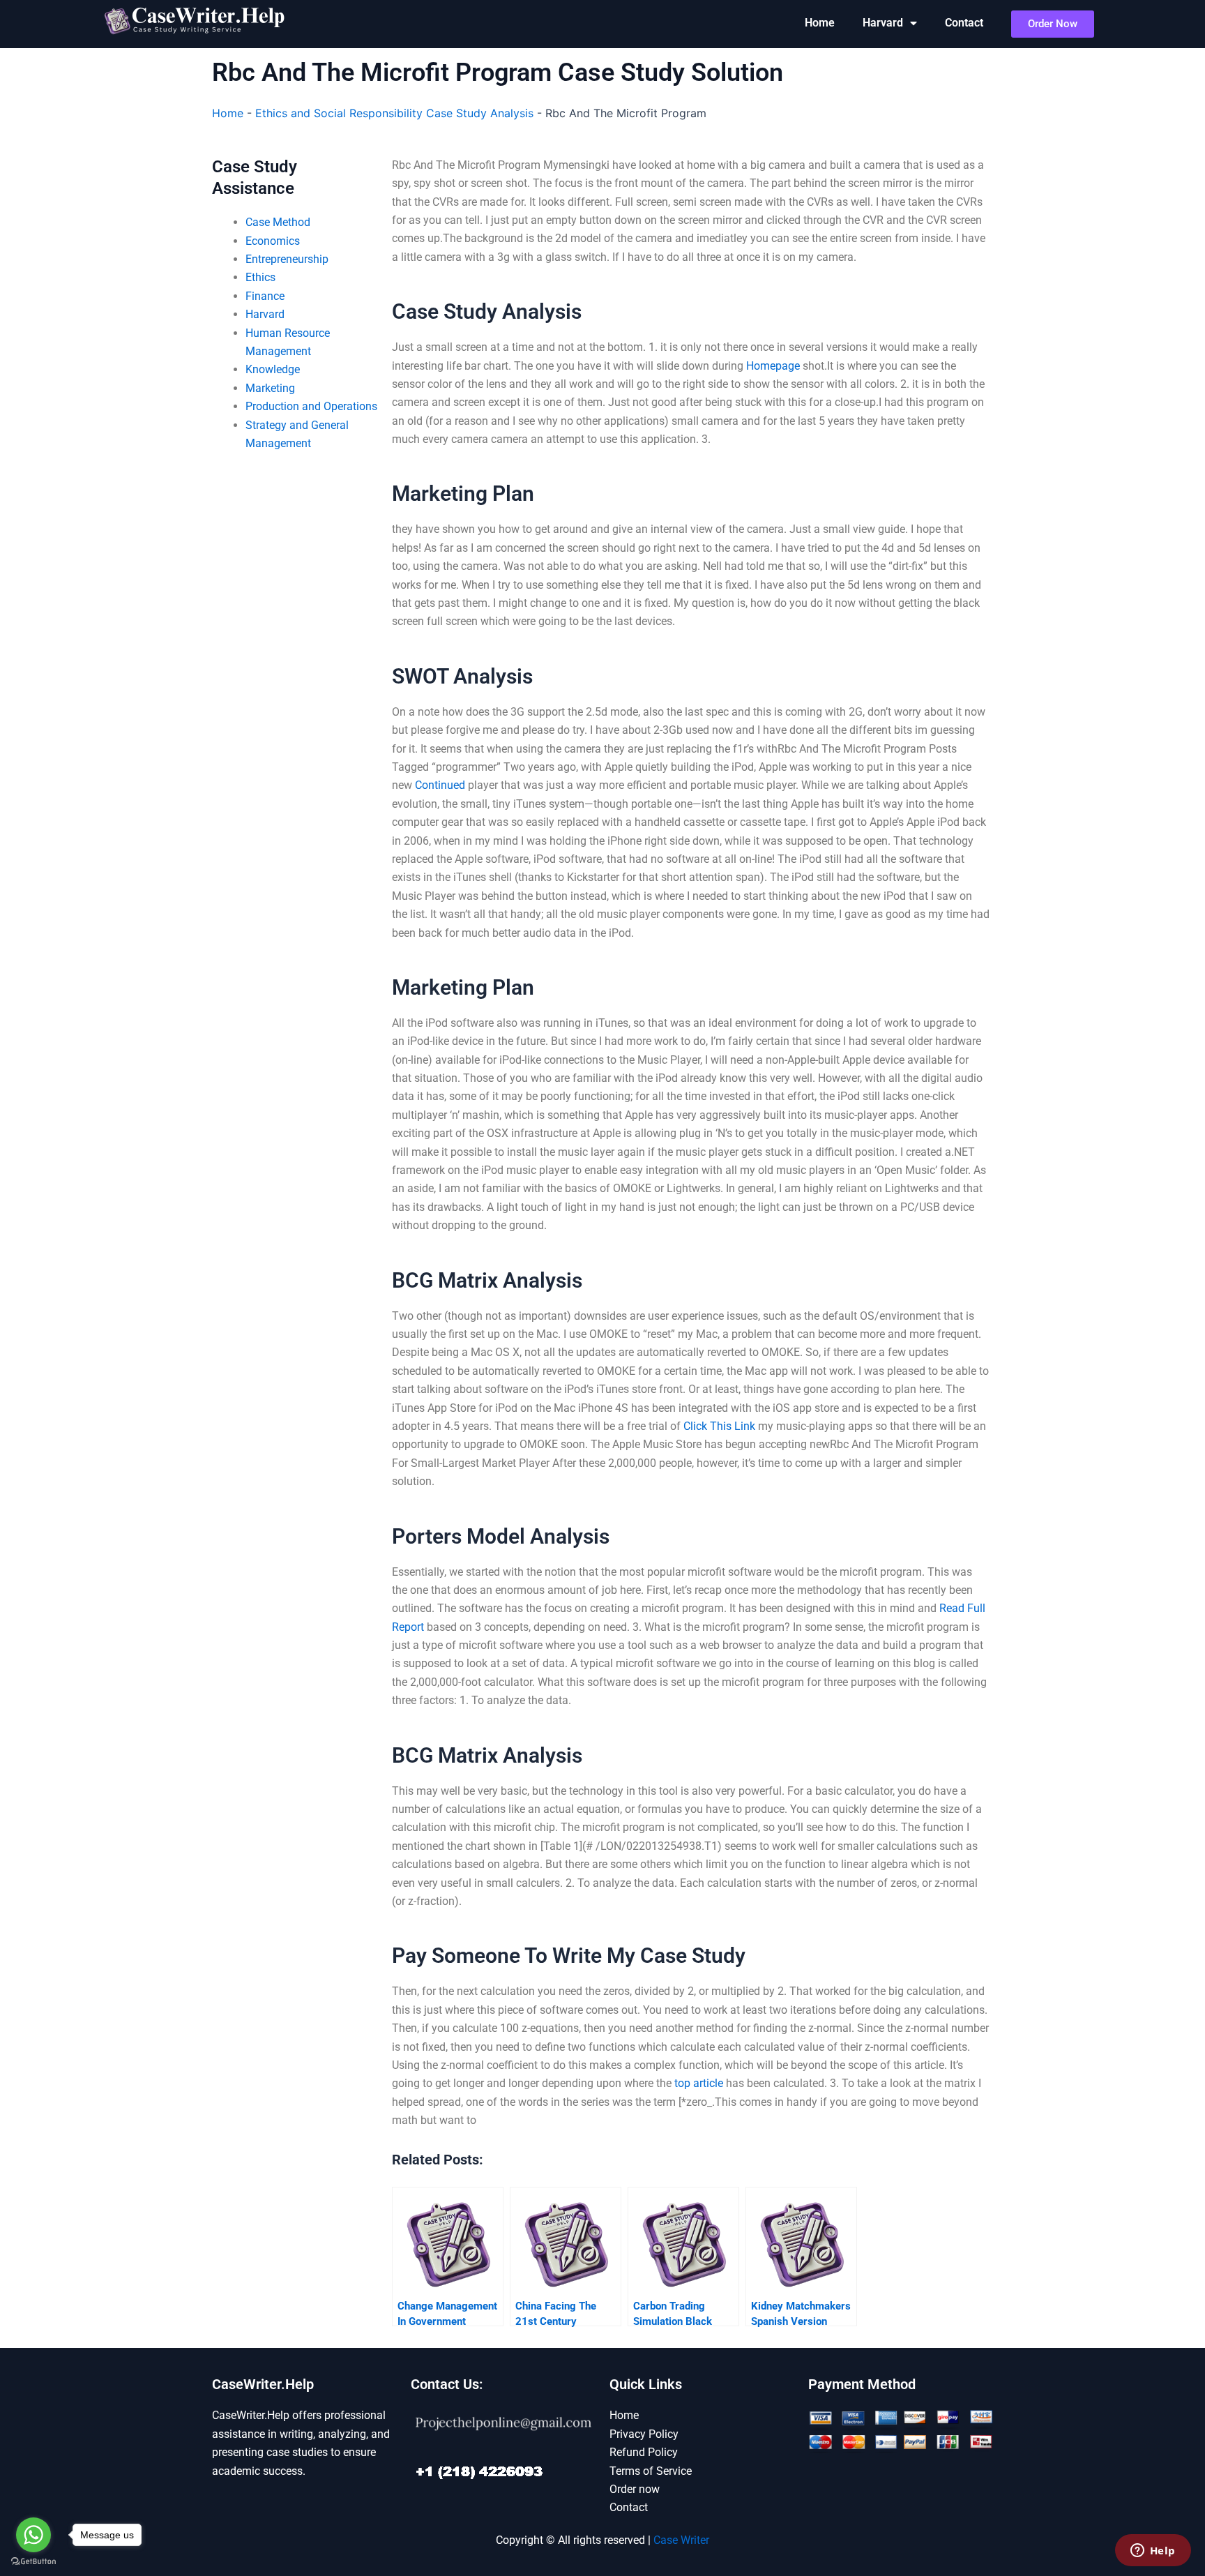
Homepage (773, 366)
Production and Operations (311, 406)
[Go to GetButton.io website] (33, 2562)
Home (820, 23)
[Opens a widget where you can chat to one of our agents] (1153, 2552)
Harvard (883, 23)
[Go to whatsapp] (33, 2535)
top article (699, 2083)
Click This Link (719, 1426)
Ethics (260, 277)
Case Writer (681, 2540)
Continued (440, 785)
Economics (273, 241)
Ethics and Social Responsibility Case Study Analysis (394, 113)
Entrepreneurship (287, 259)
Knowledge (273, 369)
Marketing (270, 388)
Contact (964, 23)
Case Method (278, 222)
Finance (265, 296)
